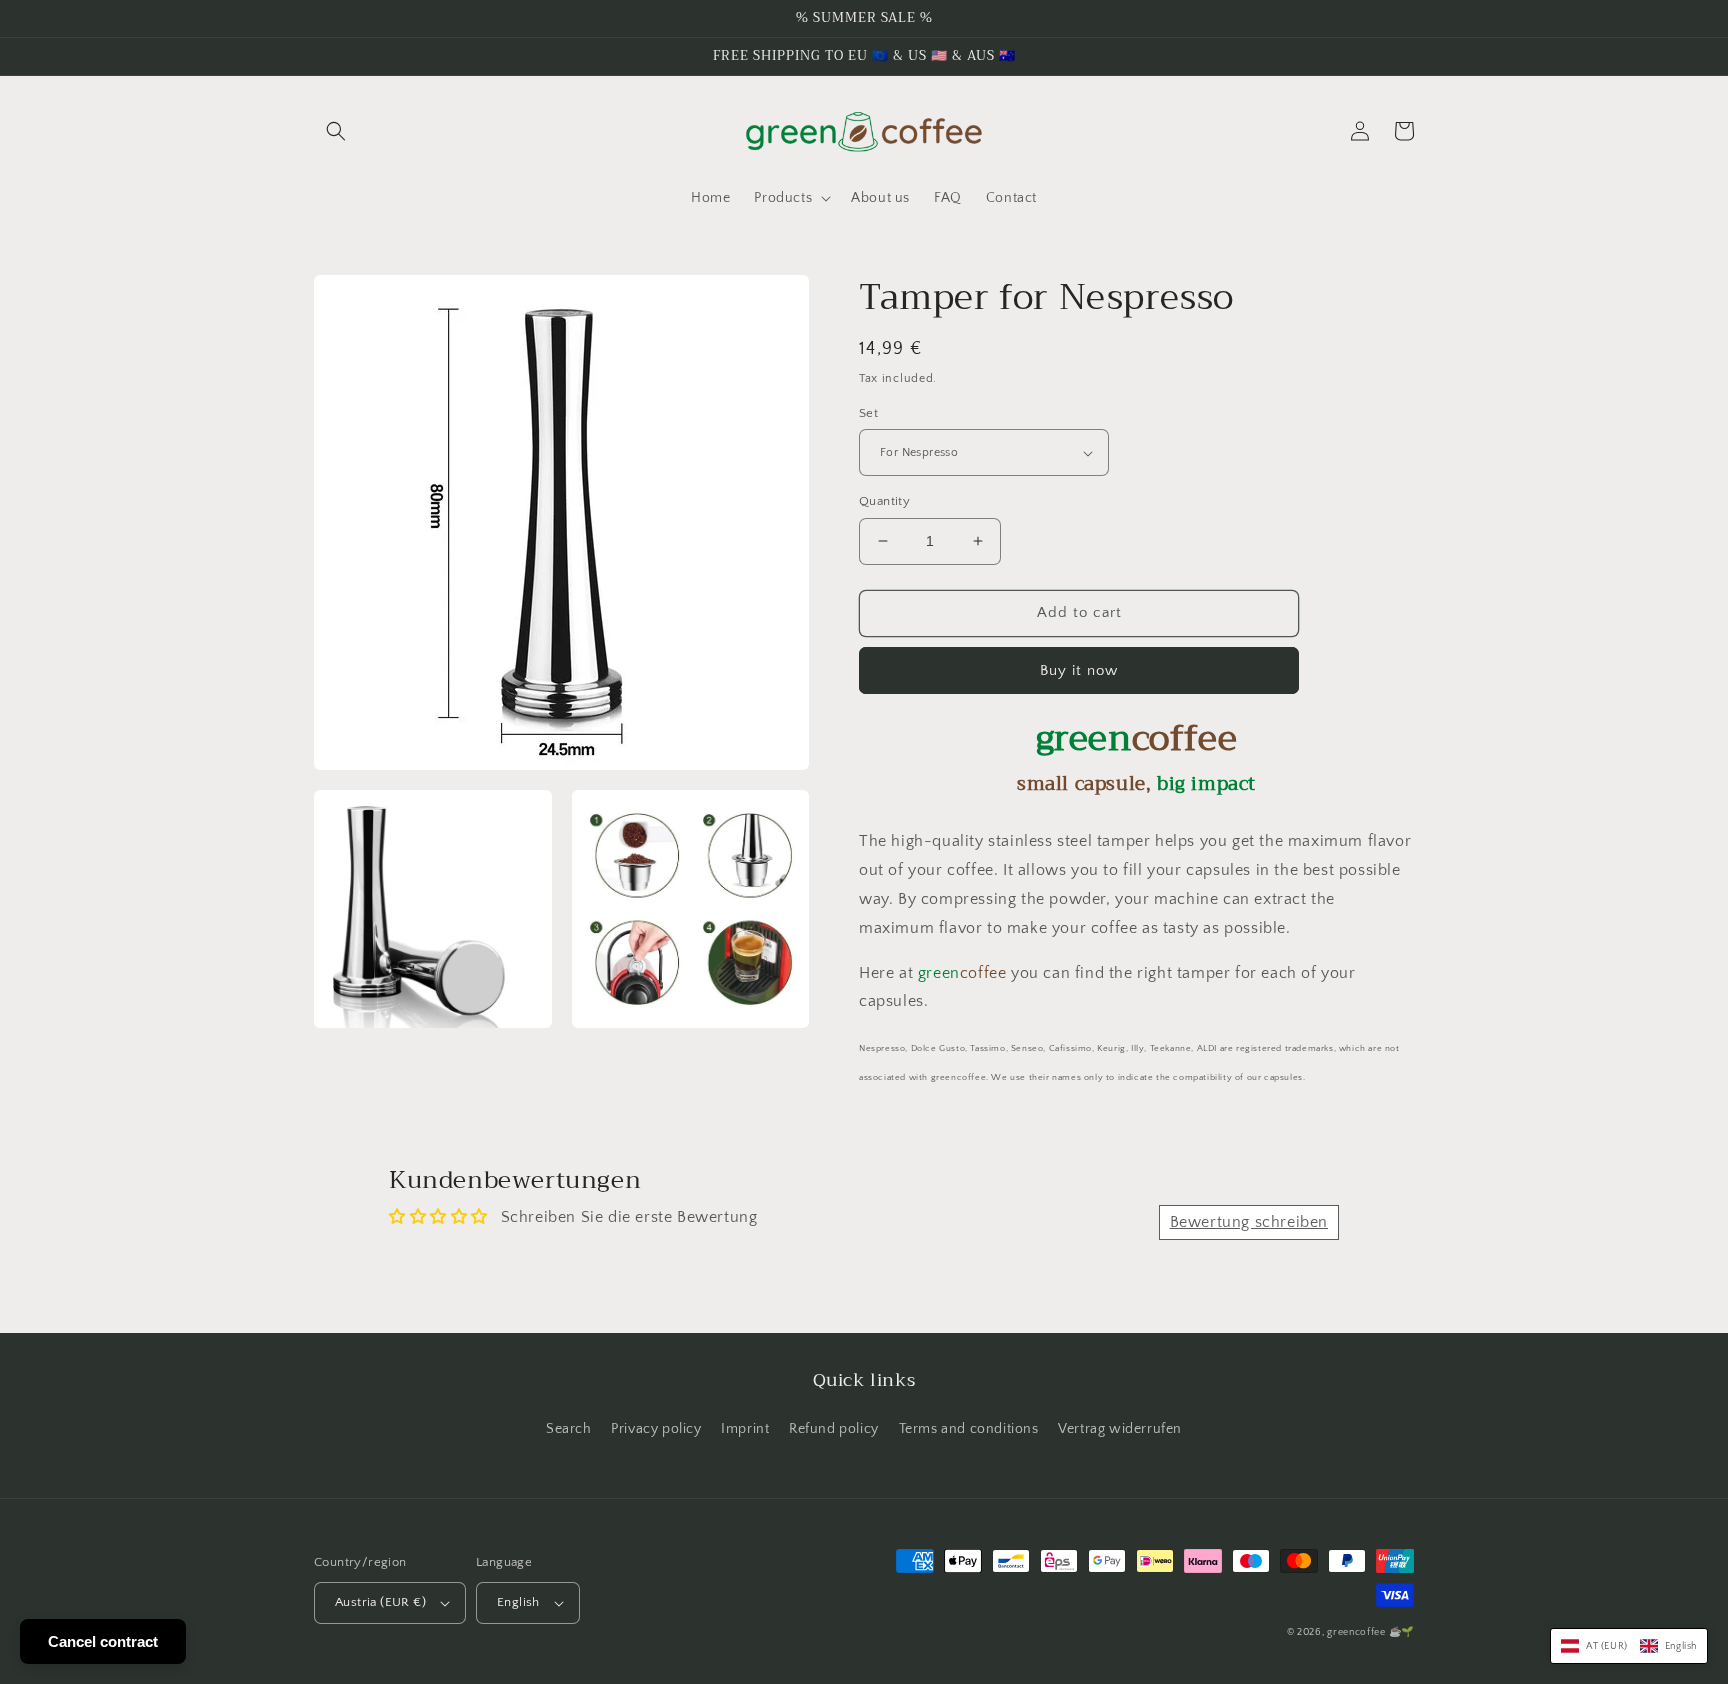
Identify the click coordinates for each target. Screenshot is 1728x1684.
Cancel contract (103, 1641)
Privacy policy (656, 1429)
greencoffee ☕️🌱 (1370, 1632)
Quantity (884, 501)
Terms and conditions (969, 1429)
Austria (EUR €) (380, 1602)
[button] (336, 131)
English (518, 1602)
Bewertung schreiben (1249, 1222)
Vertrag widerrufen (1120, 1429)
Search (569, 1429)
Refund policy (834, 1429)
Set (868, 413)
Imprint (745, 1429)
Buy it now (1079, 670)
